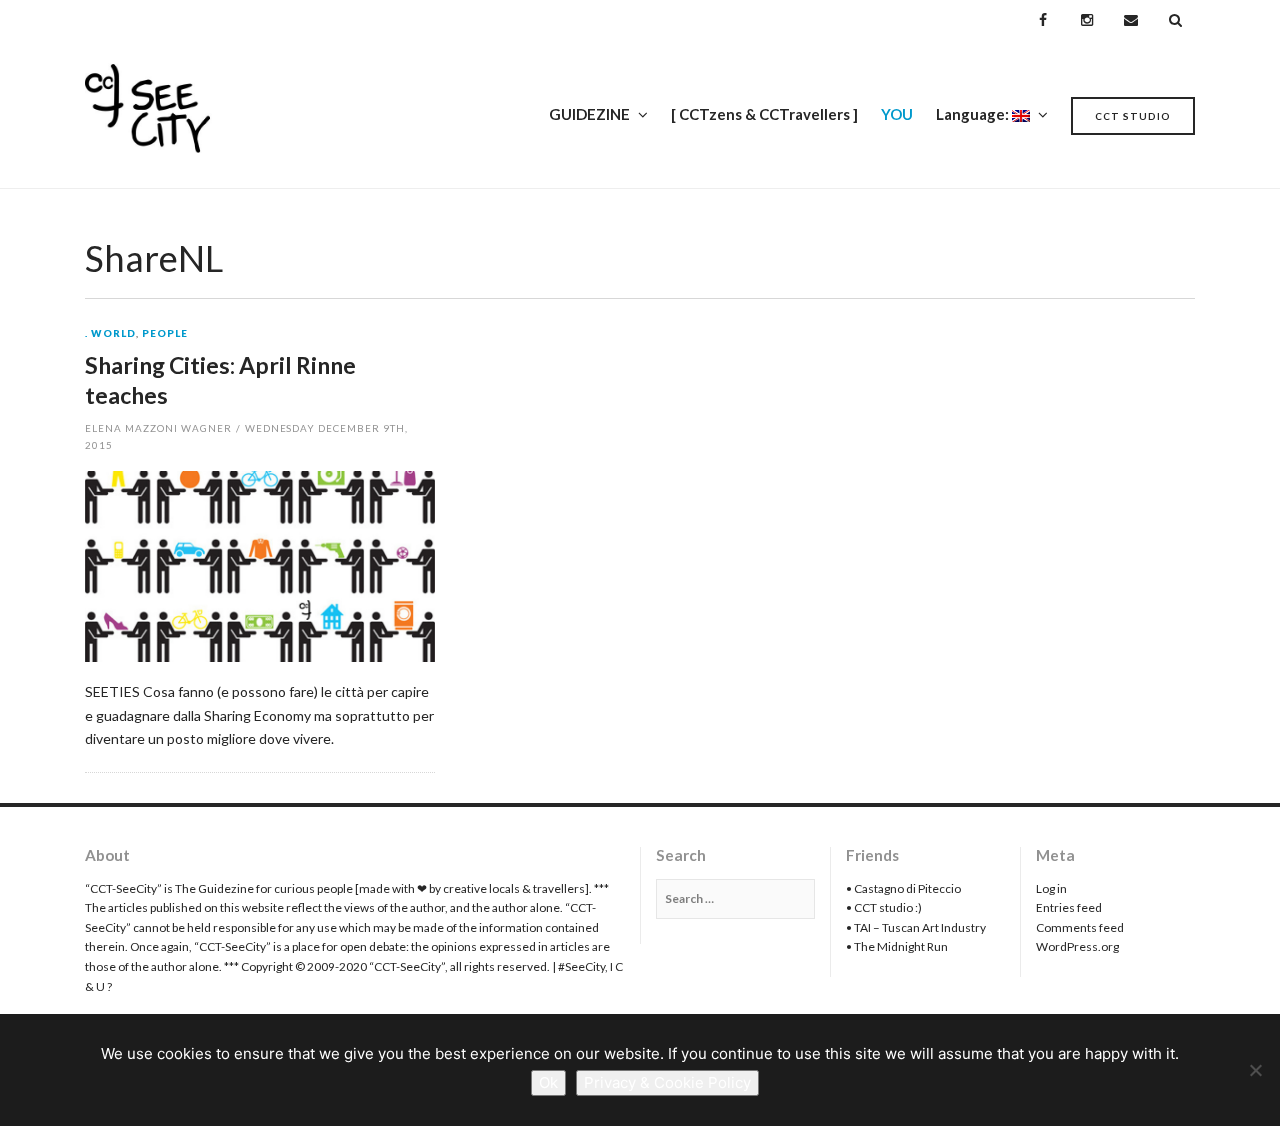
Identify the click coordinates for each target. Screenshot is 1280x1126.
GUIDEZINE (589, 114)
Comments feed (1080, 927)
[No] (1255, 1070)
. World (110, 334)
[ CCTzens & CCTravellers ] (764, 114)
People (165, 334)
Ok (548, 1082)
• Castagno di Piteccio (903, 888)
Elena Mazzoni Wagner (158, 428)
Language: (974, 114)
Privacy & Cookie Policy (667, 1082)
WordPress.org (1077, 946)
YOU (897, 114)
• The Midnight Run (897, 946)
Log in (1051, 888)
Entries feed (1069, 907)
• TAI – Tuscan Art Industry (916, 927)
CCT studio (1133, 116)
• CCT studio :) (884, 907)
